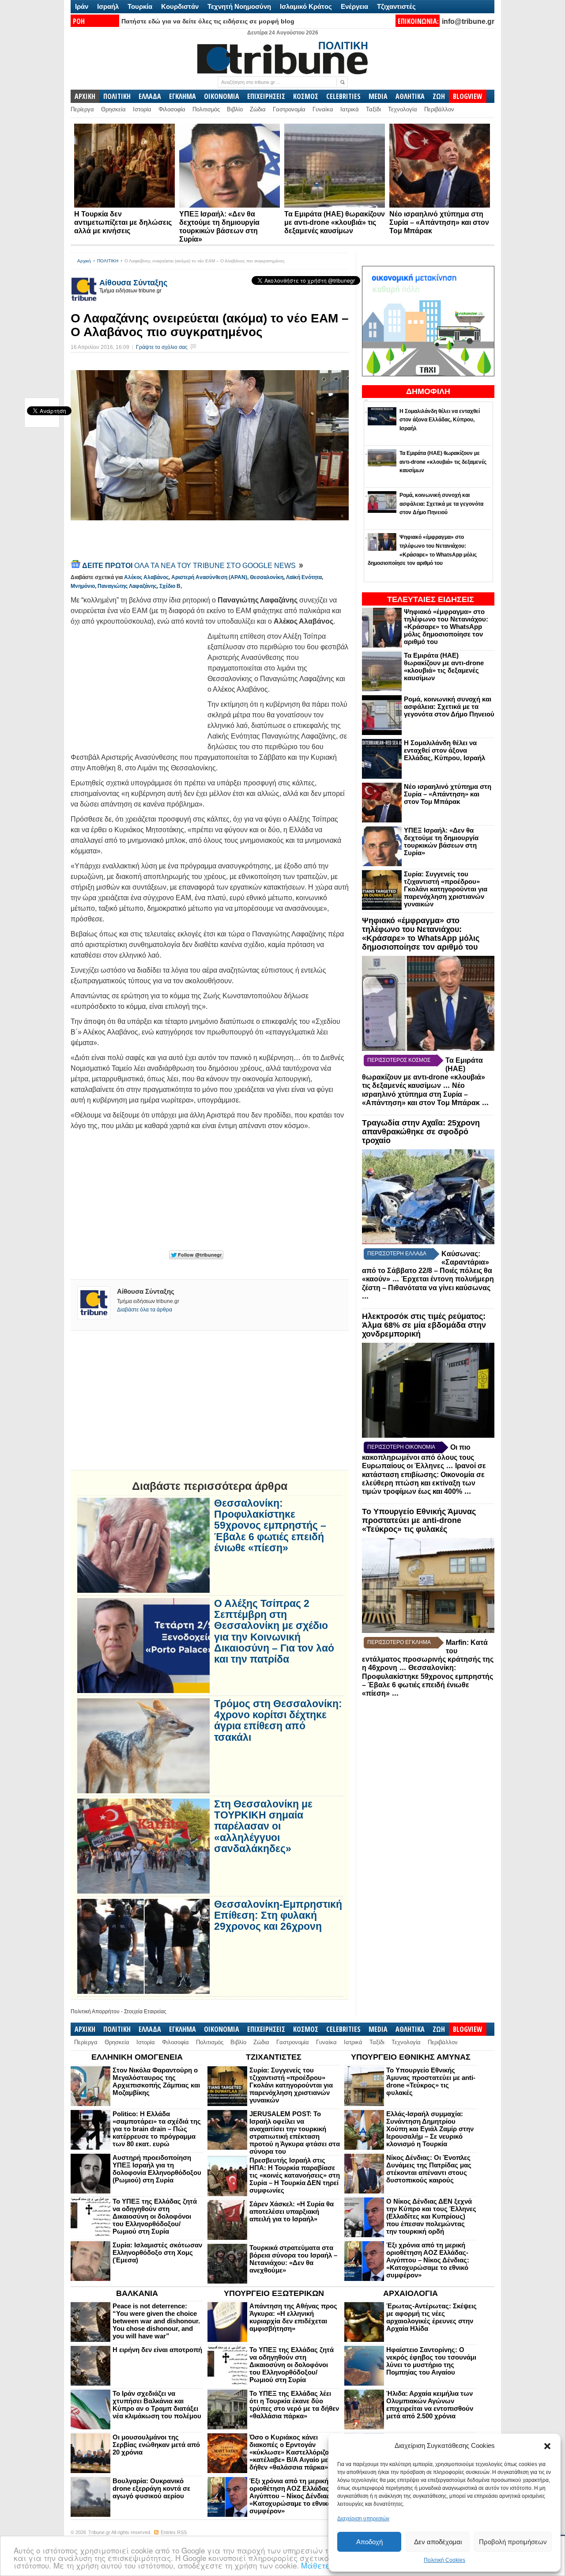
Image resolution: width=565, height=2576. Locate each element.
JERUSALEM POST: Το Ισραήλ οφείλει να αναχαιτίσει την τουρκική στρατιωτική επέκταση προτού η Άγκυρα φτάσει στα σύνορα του (295, 2133)
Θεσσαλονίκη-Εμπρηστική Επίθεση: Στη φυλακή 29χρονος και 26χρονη (278, 1916)
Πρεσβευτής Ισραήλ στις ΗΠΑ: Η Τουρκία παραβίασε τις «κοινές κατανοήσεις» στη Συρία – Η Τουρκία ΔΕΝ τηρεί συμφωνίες (295, 2175)
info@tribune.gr (468, 21)
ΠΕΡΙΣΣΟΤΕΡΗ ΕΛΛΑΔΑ (397, 1254)
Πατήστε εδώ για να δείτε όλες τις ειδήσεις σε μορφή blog (208, 21)
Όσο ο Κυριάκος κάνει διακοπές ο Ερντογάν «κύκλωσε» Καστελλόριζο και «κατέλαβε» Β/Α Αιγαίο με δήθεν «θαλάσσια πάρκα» (295, 2452)
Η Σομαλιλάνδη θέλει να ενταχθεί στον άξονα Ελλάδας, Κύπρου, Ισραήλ (444, 750)
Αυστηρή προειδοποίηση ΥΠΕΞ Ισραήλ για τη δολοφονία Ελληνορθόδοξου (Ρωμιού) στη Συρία (157, 2169)
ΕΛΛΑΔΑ (150, 96)
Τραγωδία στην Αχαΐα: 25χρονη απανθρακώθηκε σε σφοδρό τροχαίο (421, 1132)
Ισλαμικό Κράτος (306, 6)
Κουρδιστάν (180, 6)
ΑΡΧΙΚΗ (85, 96)
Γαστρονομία (289, 109)
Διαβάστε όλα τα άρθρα (145, 1310)
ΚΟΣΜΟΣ (306, 96)
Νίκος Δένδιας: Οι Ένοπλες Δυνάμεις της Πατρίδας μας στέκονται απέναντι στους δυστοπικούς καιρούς (429, 2169)
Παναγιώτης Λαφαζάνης (127, 586)
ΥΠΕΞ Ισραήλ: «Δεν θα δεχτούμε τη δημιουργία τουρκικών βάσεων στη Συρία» (441, 841)
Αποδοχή (369, 2542)
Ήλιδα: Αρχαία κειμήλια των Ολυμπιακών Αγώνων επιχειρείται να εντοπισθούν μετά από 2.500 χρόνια (430, 2405)
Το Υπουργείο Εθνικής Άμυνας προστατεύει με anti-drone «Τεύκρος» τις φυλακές (419, 1520)
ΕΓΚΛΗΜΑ (183, 96)
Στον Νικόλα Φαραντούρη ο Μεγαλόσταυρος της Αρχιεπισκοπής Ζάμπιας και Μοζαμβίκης (156, 2081)
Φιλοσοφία (172, 109)
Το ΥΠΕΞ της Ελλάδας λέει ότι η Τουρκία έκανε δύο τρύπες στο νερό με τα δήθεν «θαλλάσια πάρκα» (294, 2405)
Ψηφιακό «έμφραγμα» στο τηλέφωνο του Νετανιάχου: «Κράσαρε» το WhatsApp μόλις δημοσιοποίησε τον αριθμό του (446, 627)
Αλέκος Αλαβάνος (146, 577)
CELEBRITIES (343, 96)
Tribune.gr (99, 2532)
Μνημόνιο (83, 586)
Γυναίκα (323, 109)
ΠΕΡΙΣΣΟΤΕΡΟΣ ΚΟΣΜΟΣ (399, 1060)
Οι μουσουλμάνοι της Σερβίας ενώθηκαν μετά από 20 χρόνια (156, 2445)
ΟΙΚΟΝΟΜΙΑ (222, 96)
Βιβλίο (235, 109)
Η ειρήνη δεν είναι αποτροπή (157, 2350)
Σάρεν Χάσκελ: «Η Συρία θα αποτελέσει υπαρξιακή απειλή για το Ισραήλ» (292, 2211)
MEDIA (378, 96)
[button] (547, 2446)
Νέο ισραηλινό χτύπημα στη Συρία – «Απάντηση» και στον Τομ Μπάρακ (439, 222)
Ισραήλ (108, 6)
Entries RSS (174, 2532)
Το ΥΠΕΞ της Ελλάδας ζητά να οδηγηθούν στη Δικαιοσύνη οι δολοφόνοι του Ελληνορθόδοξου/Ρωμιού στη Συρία (155, 2216)
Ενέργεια (354, 6)
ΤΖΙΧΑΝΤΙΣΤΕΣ (274, 2057)
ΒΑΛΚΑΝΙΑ (137, 2293)
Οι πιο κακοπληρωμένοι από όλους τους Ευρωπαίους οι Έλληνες (418, 1457)
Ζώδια (258, 109)
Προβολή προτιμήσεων (513, 2542)
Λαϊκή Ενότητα (304, 577)
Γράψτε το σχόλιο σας (162, 347)
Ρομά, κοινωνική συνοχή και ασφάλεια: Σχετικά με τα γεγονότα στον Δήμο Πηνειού (449, 707)
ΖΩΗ (439, 96)
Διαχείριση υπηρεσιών (363, 2519)
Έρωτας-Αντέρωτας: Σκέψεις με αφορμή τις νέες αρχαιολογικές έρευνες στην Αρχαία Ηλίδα (431, 2317)
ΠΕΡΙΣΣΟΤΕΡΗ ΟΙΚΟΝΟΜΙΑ (401, 1447)
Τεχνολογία (403, 109)
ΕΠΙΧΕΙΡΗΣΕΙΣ (266, 96)
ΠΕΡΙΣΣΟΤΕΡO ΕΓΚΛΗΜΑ (399, 1642)
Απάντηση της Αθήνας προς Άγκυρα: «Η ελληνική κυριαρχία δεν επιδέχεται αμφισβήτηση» (293, 2317)
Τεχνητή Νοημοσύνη (239, 6)
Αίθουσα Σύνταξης (133, 283)
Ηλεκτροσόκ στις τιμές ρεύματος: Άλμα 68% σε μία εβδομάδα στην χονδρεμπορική (424, 1325)
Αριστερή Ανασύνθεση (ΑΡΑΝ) (209, 577)
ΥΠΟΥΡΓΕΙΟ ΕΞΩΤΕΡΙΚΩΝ (274, 2293)
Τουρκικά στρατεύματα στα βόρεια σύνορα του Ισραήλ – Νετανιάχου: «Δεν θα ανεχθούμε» (293, 2259)
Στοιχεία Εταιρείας (145, 2012)
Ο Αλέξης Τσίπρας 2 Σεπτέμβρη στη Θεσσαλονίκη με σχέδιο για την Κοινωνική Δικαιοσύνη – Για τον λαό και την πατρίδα (274, 1631)
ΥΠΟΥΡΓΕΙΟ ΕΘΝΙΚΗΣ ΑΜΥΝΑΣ (411, 2057)
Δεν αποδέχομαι (438, 2542)
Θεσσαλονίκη (267, 577)
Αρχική (84, 261)
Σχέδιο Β (170, 586)
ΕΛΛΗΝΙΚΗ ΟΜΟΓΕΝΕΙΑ (137, 2057)
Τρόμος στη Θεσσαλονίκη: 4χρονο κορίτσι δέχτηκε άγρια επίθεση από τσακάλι (278, 1721)
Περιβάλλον (439, 109)
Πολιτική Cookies (444, 2560)
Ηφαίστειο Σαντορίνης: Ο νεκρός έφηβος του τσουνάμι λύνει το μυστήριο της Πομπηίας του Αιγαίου (431, 2361)
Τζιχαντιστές (396, 6)
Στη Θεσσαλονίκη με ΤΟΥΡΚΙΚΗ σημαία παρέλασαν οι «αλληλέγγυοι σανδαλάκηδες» (263, 1826)
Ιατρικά (350, 109)
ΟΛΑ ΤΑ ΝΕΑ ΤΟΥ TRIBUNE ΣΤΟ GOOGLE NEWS (190, 566)
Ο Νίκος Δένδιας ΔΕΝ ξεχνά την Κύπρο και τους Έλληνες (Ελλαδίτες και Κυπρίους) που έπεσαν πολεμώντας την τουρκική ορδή (431, 2216)
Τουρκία (140, 6)
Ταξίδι (373, 109)
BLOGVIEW (468, 96)
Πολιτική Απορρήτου (95, 2012)
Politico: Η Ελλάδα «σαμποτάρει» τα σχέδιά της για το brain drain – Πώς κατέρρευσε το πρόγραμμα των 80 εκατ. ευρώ (157, 2129)
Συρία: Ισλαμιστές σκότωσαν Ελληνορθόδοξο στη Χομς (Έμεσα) (157, 2252)
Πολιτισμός (206, 109)
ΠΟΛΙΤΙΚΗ (117, 96)
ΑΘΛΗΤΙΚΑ (410, 96)
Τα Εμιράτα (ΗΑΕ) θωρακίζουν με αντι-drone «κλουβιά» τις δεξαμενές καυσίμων (335, 222)
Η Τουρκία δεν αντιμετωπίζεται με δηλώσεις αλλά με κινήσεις (123, 222)
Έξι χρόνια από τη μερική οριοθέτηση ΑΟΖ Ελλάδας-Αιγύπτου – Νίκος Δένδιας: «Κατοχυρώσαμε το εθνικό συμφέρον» (428, 2260)
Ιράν (82, 6)
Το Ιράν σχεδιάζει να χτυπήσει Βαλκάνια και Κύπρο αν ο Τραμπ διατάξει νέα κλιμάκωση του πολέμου (157, 2405)
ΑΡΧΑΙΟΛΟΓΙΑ (411, 2293)
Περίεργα (82, 109)
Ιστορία (142, 109)
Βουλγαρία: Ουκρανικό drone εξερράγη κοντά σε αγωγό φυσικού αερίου (151, 2488)
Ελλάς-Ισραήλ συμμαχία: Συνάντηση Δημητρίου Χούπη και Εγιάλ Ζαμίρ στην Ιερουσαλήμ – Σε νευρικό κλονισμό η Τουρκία (430, 2129)
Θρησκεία (113, 109)
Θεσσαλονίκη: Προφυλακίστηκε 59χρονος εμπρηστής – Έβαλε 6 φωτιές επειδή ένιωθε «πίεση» (270, 1526)
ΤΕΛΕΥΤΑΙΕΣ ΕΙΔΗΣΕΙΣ (431, 599)
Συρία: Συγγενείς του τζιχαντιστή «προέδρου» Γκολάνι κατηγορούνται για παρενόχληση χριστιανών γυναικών (446, 889)
